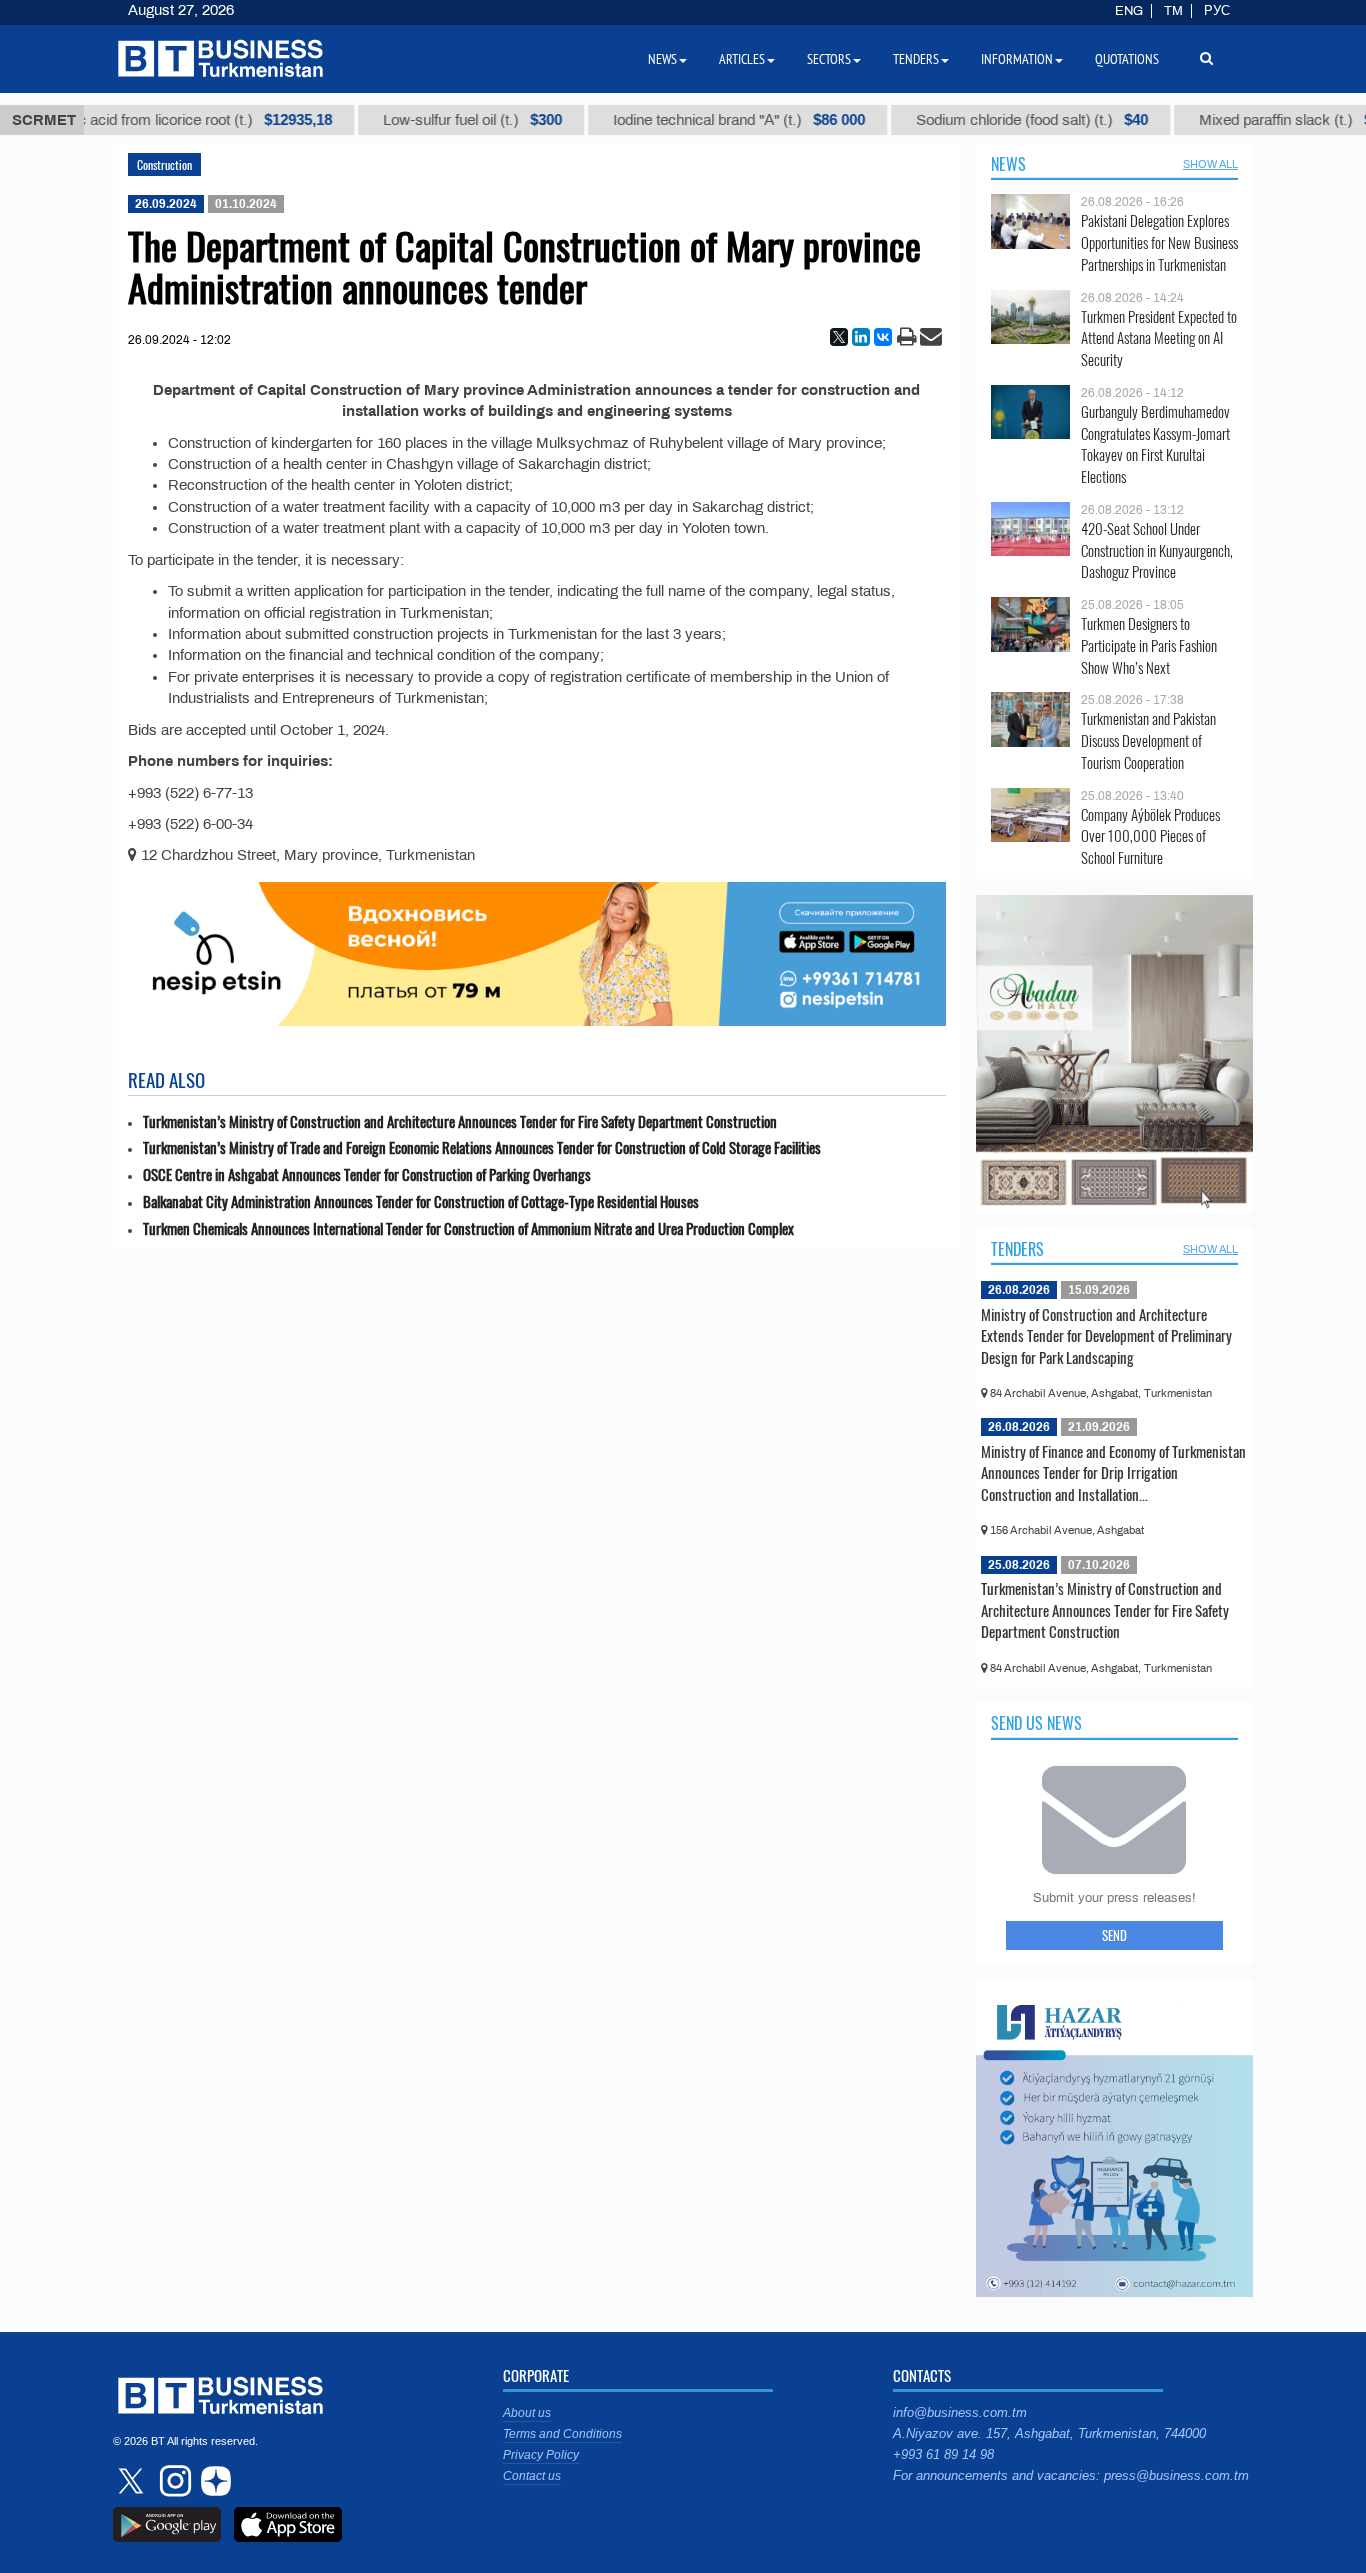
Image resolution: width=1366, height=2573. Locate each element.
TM (1173, 11)
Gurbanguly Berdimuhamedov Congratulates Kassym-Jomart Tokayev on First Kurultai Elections (1155, 444)
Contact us (532, 2476)
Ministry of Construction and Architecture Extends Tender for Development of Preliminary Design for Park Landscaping (1106, 1335)
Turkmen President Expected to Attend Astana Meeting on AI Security (1159, 338)
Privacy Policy (541, 2455)
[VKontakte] (883, 337)
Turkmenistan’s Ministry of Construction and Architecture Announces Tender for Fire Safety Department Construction (460, 1121)
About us (527, 2413)
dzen (213, 2481)
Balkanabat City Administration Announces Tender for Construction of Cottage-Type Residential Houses (421, 1201)
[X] (839, 337)
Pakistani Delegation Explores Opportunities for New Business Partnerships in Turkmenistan (1159, 242)
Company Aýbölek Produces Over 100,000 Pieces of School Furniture (1150, 836)
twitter (133, 2481)
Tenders (1017, 1249)
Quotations (1127, 59)
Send (1114, 1935)
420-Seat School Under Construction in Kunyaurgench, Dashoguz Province (1157, 550)
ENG (1129, 11)
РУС (1217, 11)
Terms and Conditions (562, 2434)
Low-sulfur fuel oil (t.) (407, 120)
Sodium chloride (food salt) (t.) (967, 120)
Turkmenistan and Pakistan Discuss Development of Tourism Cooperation (1148, 740)
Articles (742, 59)
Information (1017, 59)
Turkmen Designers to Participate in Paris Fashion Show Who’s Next (1149, 645)
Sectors (829, 59)
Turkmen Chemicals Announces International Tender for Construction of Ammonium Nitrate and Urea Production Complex (468, 1228)
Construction (164, 164)
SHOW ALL (1210, 164)
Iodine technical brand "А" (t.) (674, 120)
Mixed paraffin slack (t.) (1236, 120)
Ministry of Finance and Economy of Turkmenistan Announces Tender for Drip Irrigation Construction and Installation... (1113, 1472)
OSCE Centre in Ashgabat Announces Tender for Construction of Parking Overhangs (367, 1174)
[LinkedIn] (861, 337)
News (1008, 164)
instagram (173, 2481)
